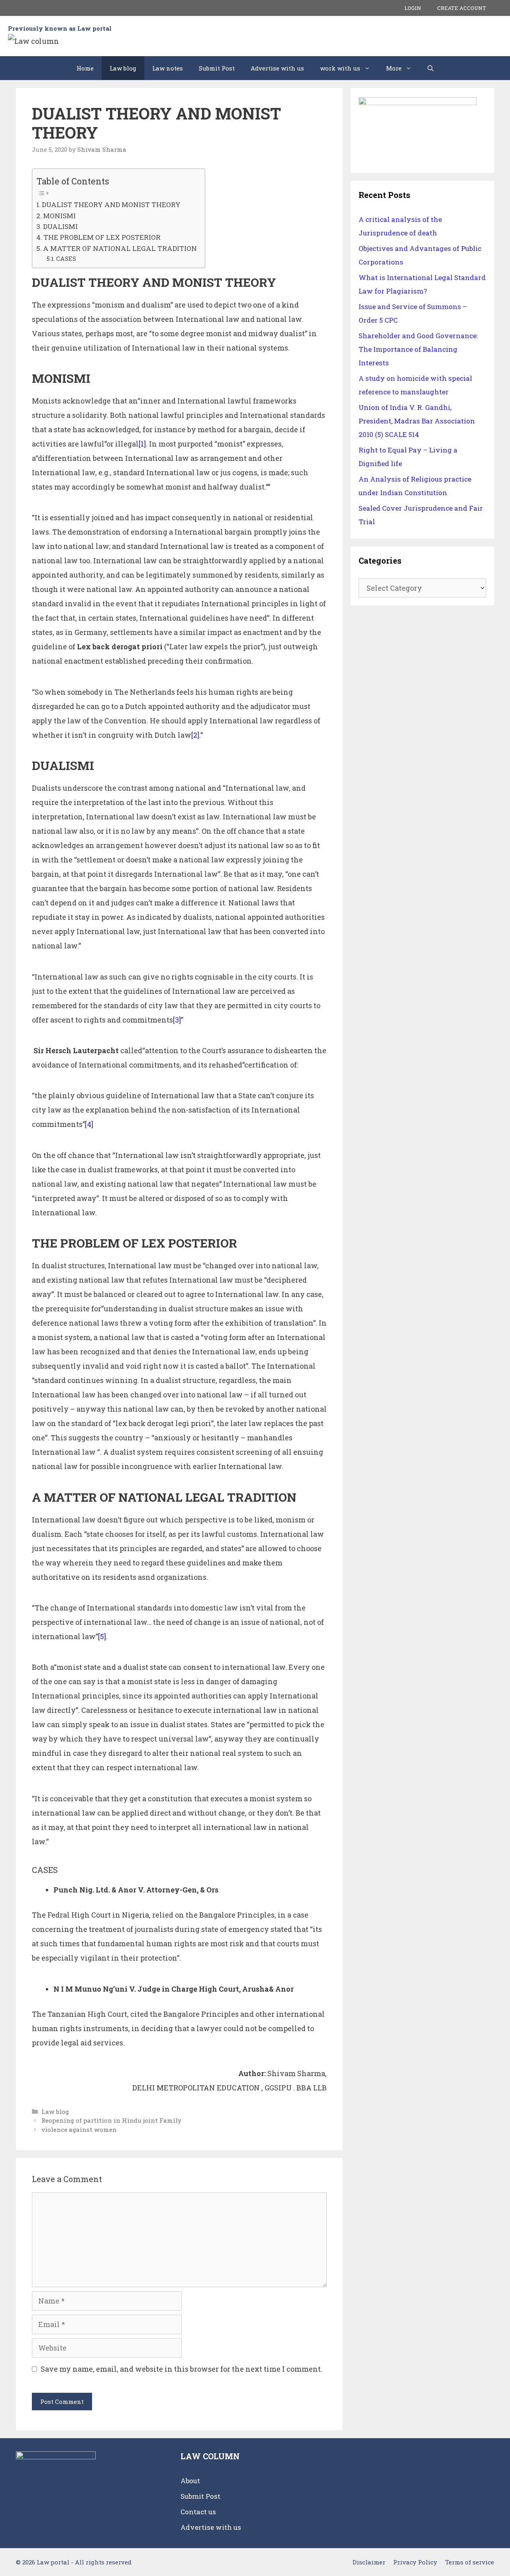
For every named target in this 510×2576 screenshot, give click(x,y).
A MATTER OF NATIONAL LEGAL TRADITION (120, 248)
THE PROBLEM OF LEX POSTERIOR (102, 237)
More (394, 68)
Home (85, 68)
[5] (102, 1636)
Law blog (123, 68)
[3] (177, 1020)
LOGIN (413, 8)
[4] (89, 1124)
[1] (142, 444)
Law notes (168, 68)
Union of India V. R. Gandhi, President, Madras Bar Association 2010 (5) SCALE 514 (417, 421)
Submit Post (217, 68)
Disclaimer (369, 2562)
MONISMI (59, 216)
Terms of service (470, 2562)
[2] (195, 735)
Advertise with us (277, 68)
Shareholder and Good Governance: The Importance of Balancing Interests (418, 349)
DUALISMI (60, 226)
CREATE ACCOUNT (462, 8)
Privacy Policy (415, 2562)
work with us (340, 68)
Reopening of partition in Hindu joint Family (111, 2120)
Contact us (198, 2512)
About (190, 2481)
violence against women (79, 2129)
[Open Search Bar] (431, 68)
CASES (66, 259)
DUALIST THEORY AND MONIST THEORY (111, 205)
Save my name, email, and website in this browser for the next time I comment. (181, 2369)
